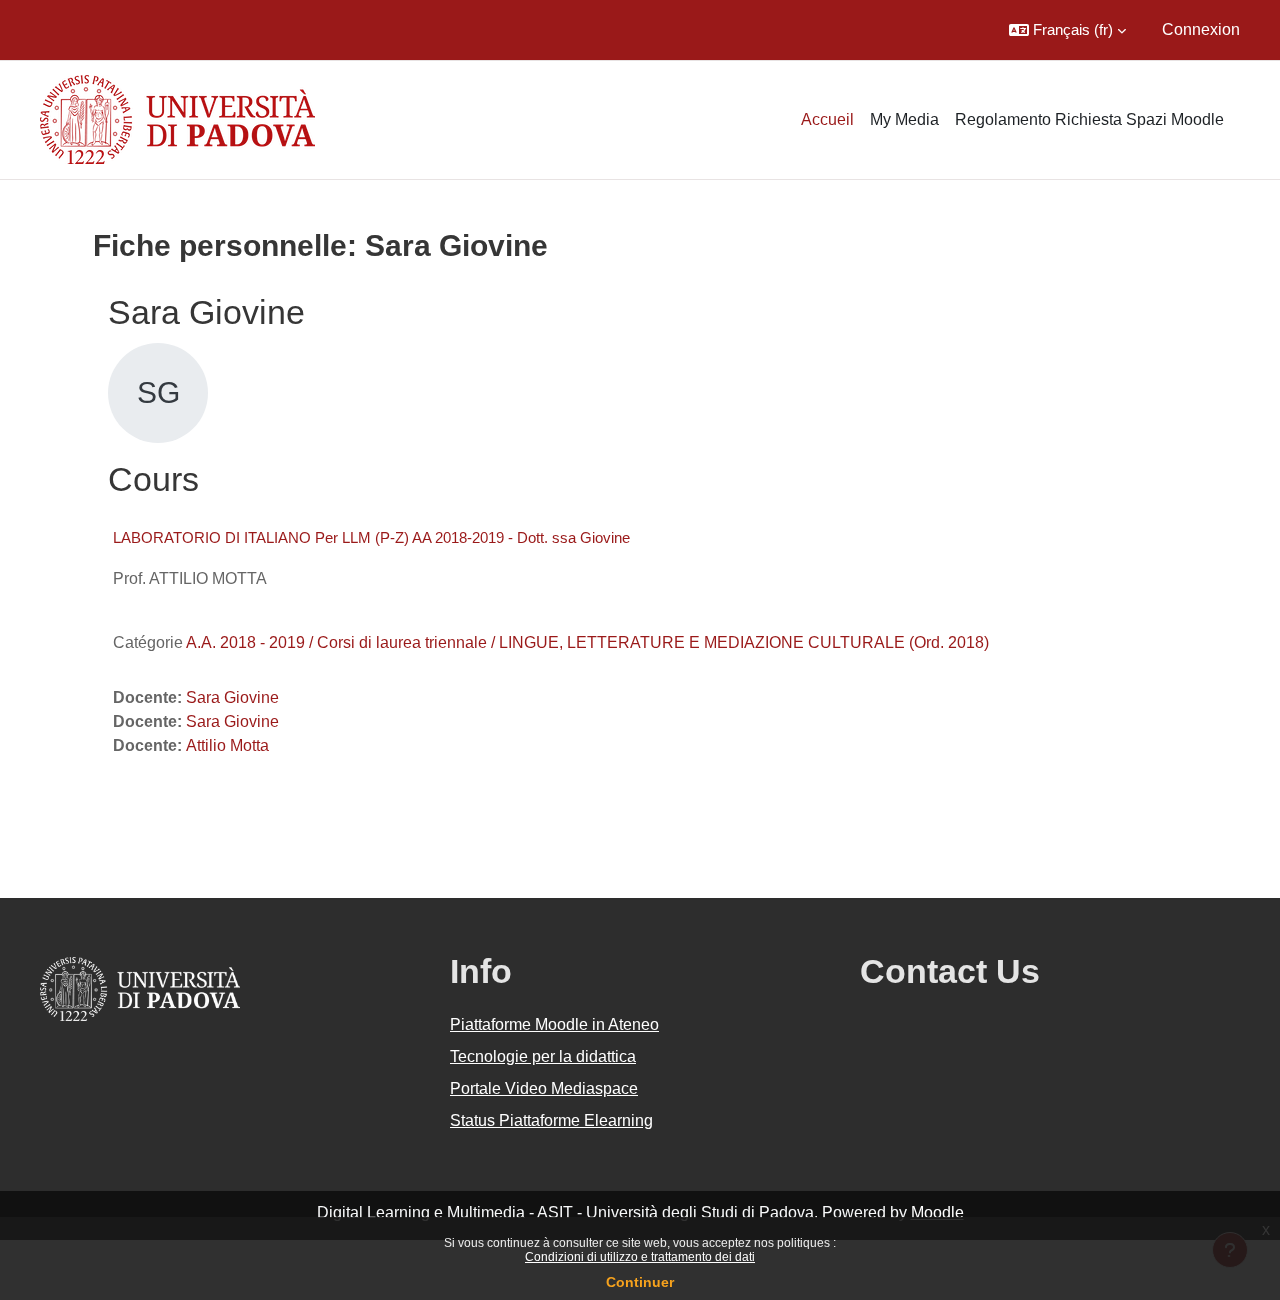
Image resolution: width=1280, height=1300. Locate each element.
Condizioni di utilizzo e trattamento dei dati (640, 1257)
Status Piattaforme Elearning (551, 1120)
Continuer (640, 1282)
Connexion (1201, 29)
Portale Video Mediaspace (544, 1088)
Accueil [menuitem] (827, 119)
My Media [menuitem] (904, 119)
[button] (1067, 30)
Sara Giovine (232, 697)
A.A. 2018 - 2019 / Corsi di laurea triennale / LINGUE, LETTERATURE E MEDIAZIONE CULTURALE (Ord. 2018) (587, 642)
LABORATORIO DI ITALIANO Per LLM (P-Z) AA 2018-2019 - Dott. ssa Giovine (371, 537)
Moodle (937, 1212)
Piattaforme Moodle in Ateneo (554, 1024)
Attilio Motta (227, 745)
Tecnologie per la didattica (543, 1056)
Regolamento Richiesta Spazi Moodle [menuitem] (1089, 119)
